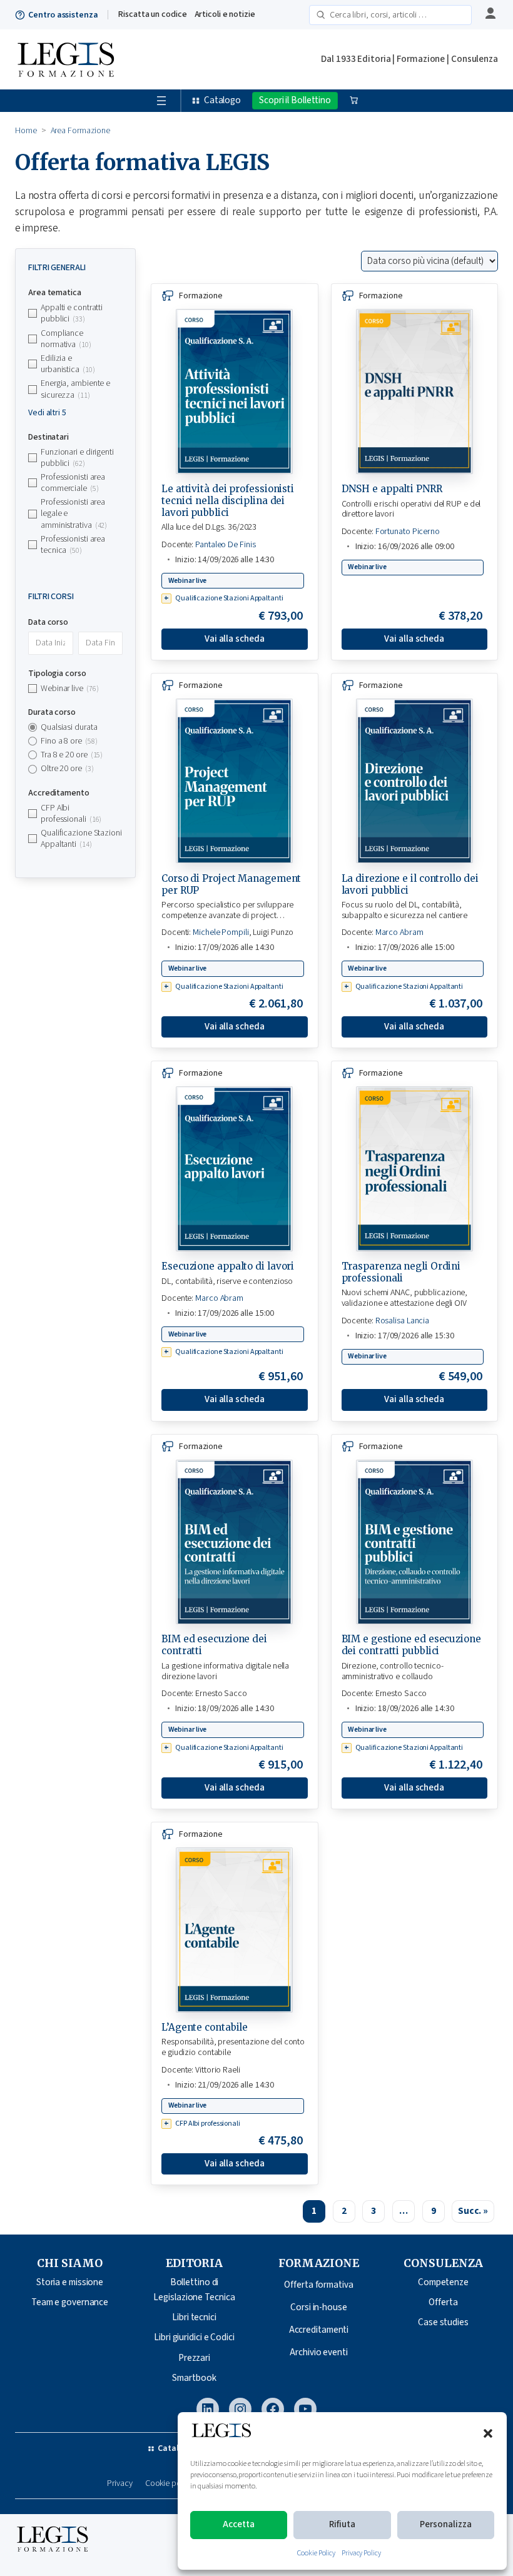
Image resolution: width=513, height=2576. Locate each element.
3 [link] (373, 2211)
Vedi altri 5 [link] (47, 413)
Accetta (239, 2524)
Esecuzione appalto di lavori (228, 1266)
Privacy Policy (361, 2553)
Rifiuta (342, 2524)
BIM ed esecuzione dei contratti (214, 1645)
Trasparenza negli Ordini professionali (401, 1272)
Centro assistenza (63, 15)
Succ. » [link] (473, 2211)
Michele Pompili (221, 932)
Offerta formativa (318, 2285)
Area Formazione (81, 131)
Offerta (443, 2302)
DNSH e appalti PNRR (392, 489)
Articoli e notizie (225, 14)
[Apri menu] (161, 101)
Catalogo (222, 100)
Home (26, 131)
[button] (488, 2433)
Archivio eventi (319, 2352)
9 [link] (434, 2211)
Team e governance (70, 2302)
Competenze (443, 2282)
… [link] (404, 2211)
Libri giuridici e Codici (194, 2337)
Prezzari (194, 2358)
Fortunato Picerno (408, 532)
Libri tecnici (194, 2317)
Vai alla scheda (235, 639)
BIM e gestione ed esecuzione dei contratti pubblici (411, 1645)
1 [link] (314, 2211)
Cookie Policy (316, 2553)
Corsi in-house (319, 2307)
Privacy (119, 2484)
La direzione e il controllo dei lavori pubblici (410, 884)
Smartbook (194, 2378)
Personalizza (446, 2524)
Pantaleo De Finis (225, 545)
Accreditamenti (319, 2330)
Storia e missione (70, 2282)
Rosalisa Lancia (403, 1321)
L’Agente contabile (205, 2027)
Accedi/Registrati (489, 14)
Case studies (443, 2322)
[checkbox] (75, 313)
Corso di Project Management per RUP (231, 884)
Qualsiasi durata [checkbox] (69, 727)
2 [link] (344, 2211)
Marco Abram (399, 932)
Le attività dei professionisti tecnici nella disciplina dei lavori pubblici (228, 501)
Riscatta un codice (152, 14)
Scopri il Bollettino (295, 100)
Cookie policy (169, 2484)
